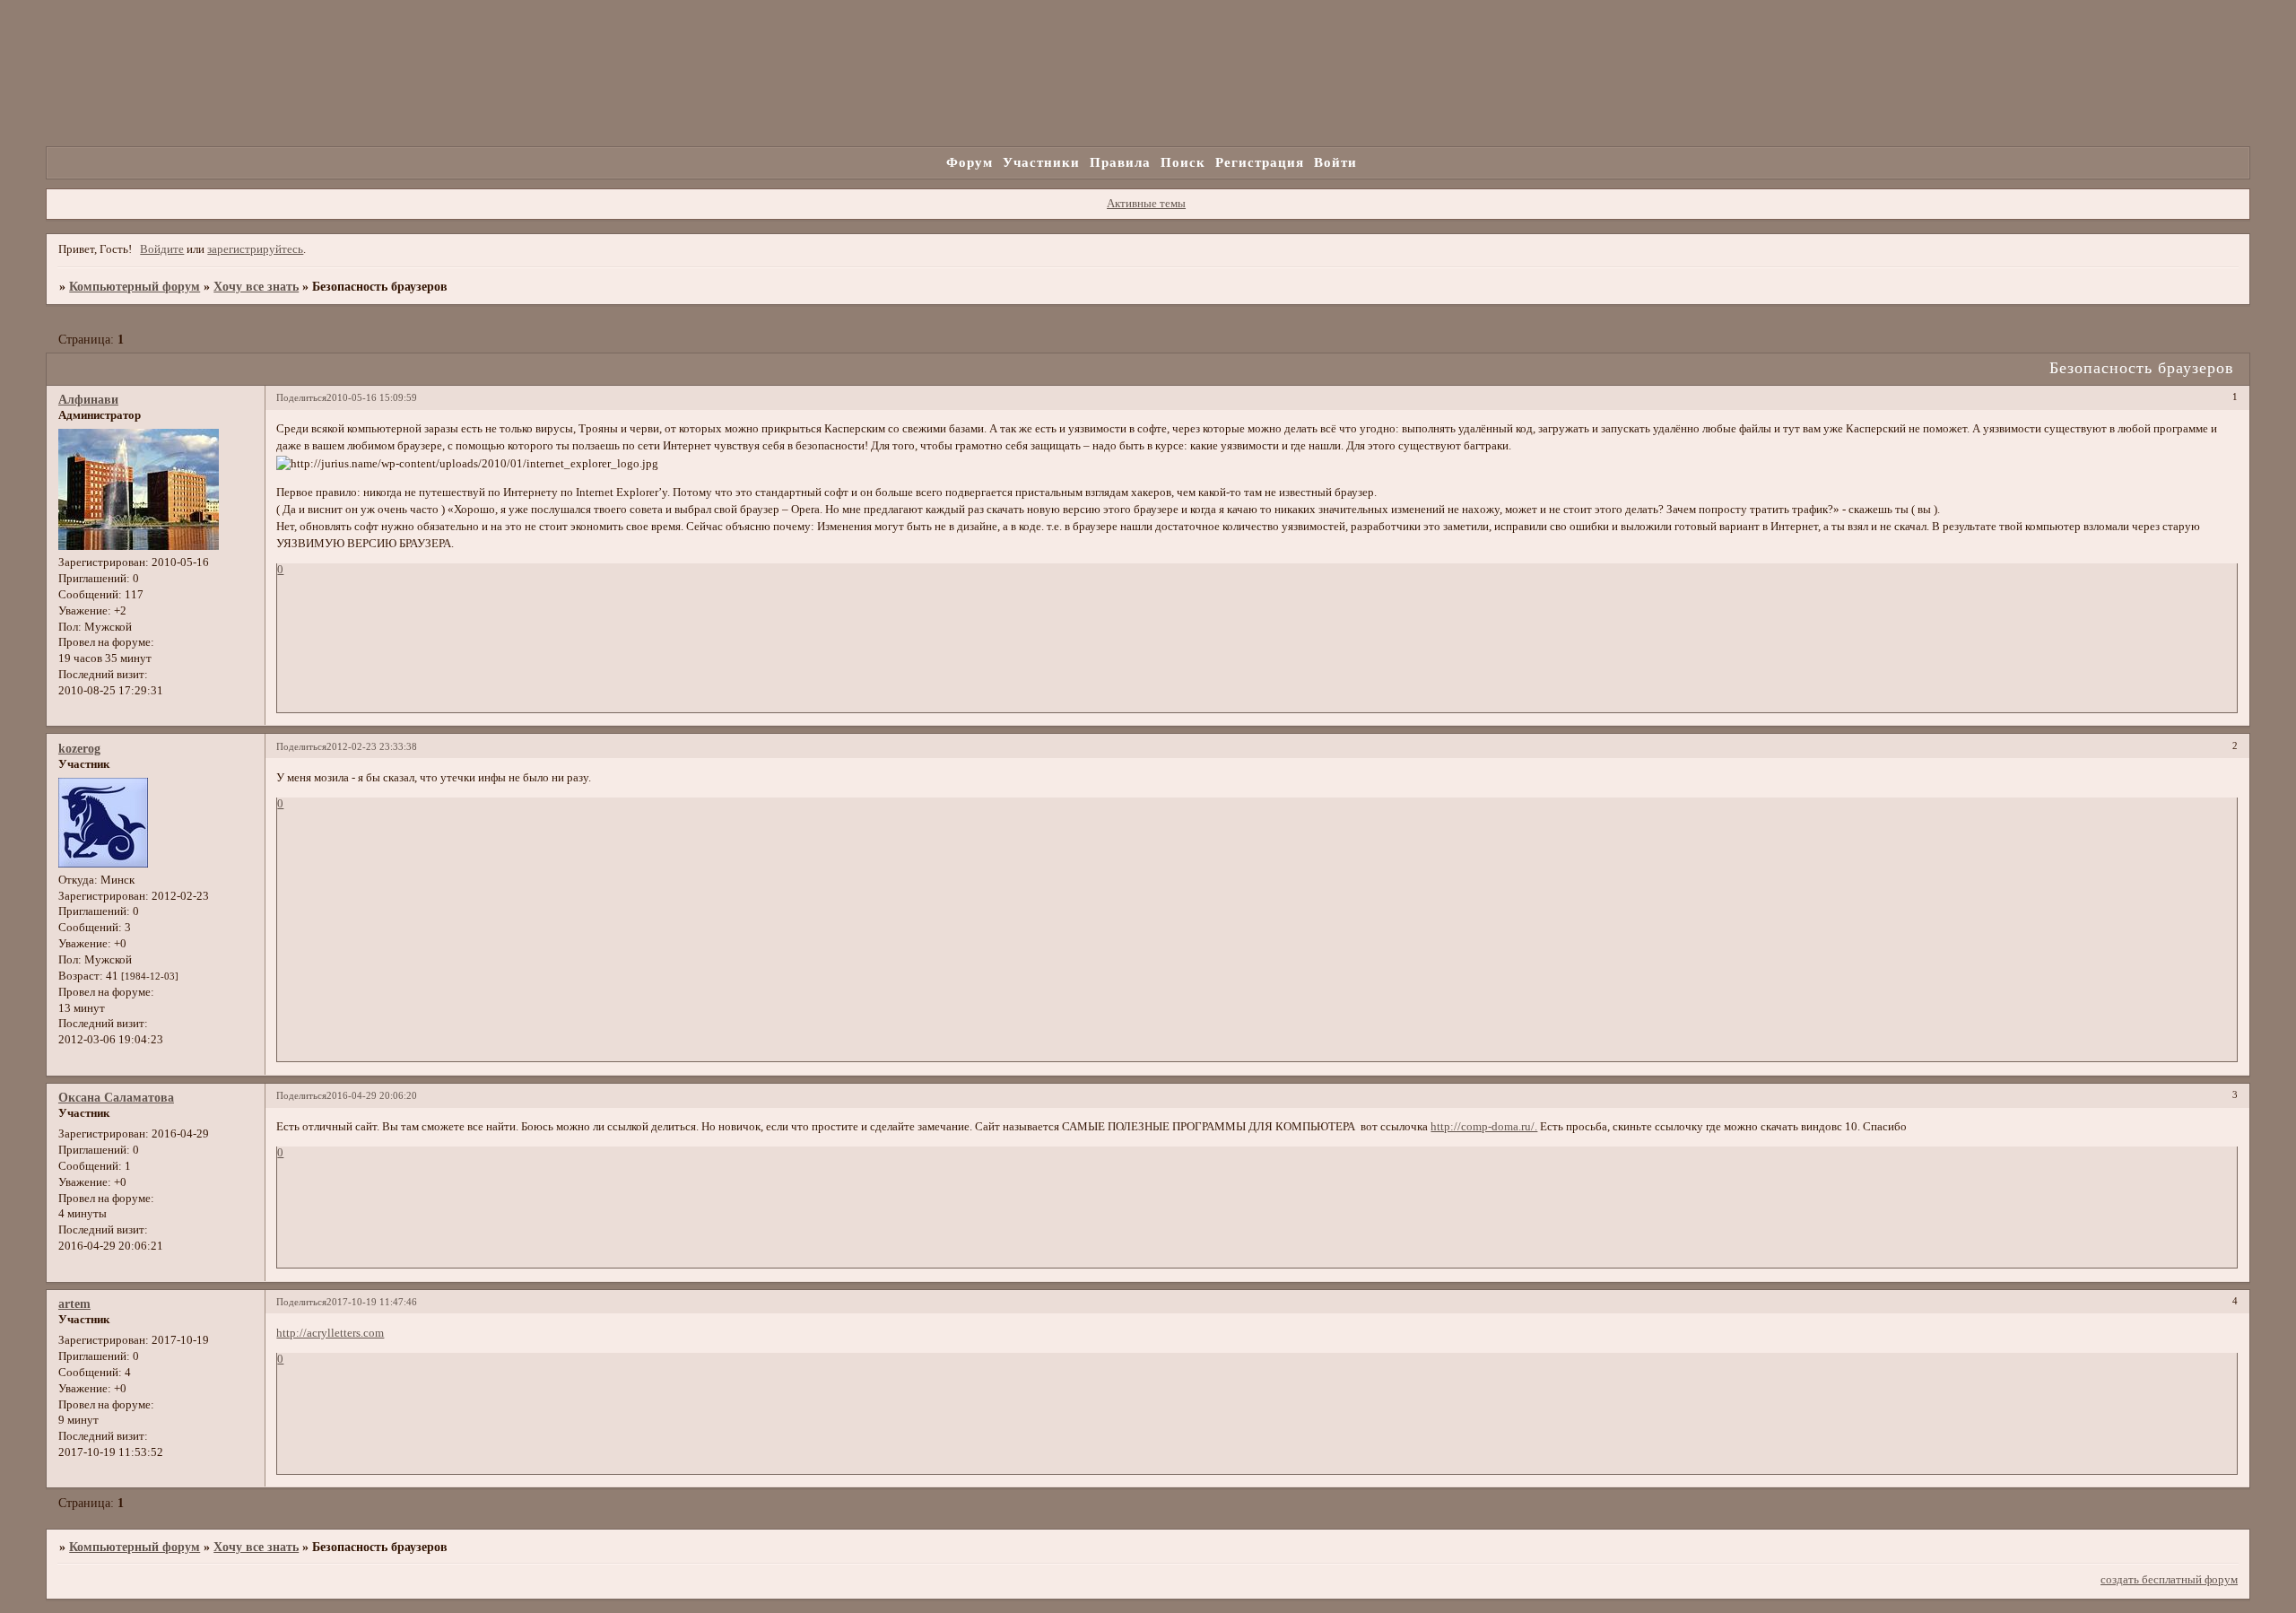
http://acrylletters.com (330, 1333)
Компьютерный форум (135, 286)
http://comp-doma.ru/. (1484, 1127)
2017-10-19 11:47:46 (372, 1302)
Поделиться (301, 397)
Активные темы (1146, 204)
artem (74, 1303)
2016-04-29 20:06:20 (372, 1095)
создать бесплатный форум (2169, 1580)
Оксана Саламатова (116, 1097)
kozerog (79, 748)
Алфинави (88, 399)
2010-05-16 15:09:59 (372, 397)
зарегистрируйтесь (255, 249)
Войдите (162, 249)
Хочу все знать (256, 286)
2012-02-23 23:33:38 (372, 746)
